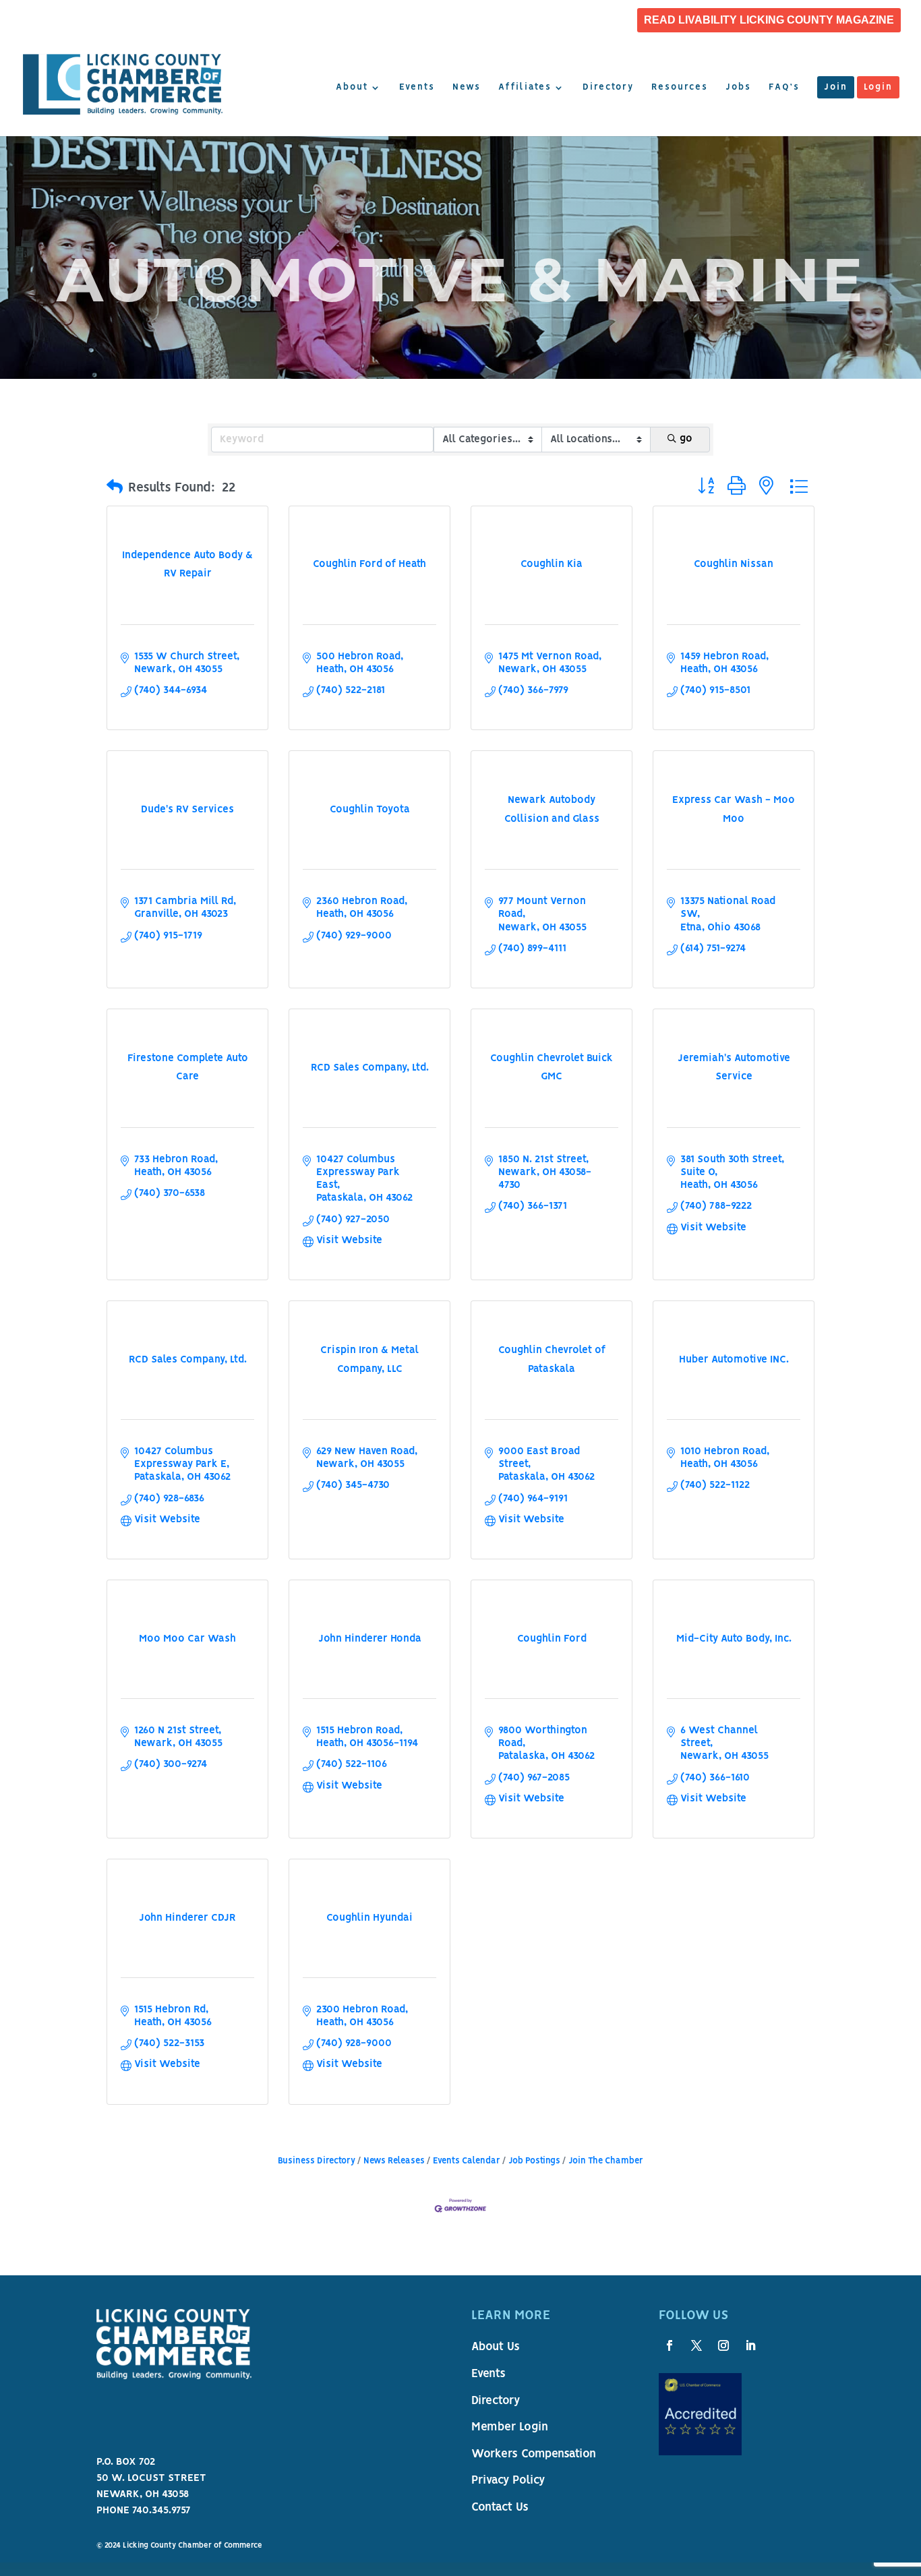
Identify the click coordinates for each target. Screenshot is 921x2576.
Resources (680, 88)
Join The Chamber (606, 2161)
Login (878, 88)
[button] (115, 488)
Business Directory (317, 2161)
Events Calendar (467, 2161)
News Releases (394, 2161)
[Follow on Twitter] (696, 2345)
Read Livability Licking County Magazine (769, 20)
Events (417, 88)
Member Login (510, 2428)
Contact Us (500, 2508)
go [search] (686, 439)
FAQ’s (784, 88)
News (467, 88)
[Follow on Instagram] (723, 2345)
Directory (608, 88)
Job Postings (534, 2161)
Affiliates (525, 88)
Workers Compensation (534, 2455)
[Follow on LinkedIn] (750, 2345)
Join (836, 88)
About (352, 88)
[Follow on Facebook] (670, 2345)
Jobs (738, 88)
